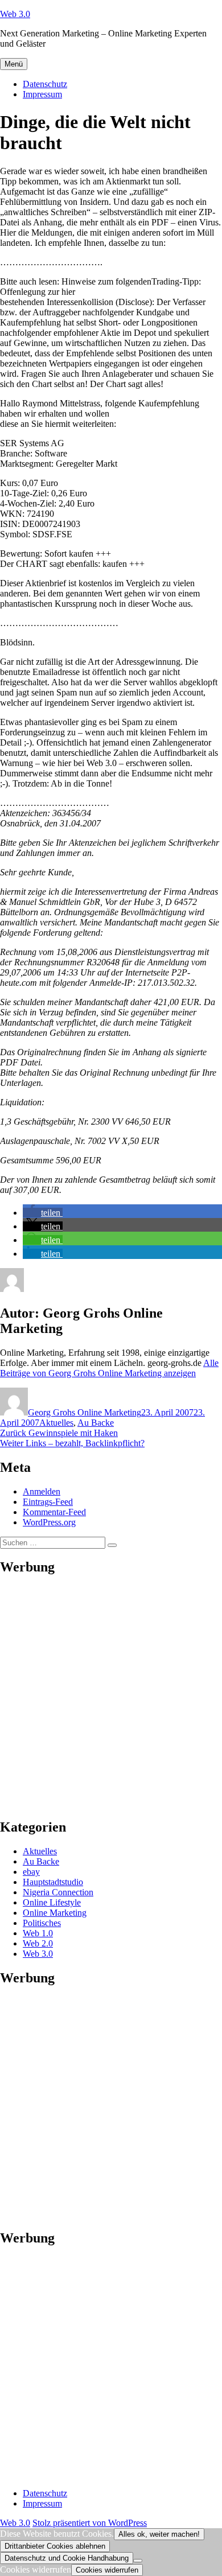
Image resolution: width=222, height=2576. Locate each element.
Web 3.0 (15, 14)
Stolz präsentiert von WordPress (90, 2523)
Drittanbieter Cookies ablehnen (55, 2546)
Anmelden (42, 1491)
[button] (43, 1213)
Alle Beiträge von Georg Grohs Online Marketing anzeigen (109, 1368)
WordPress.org (49, 1522)
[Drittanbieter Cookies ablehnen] (138, 2561)
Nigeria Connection (58, 1892)
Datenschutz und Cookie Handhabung (67, 2558)
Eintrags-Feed (48, 1502)
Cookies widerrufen (107, 2570)
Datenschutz (45, 84)
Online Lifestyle (52, 1902)
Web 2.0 (38, 1943)
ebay (31, 1872)
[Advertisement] (111, 1697)
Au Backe (96, 1423)
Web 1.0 (38, 1933)
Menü (14, 64)
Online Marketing (55, 1913)
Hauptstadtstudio (53, 1882)
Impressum (42, 94)
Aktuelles (56, 1423)
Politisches (42, 1923)
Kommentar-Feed (54, 1512)
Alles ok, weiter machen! (159, 2534)
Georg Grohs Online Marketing (85, 1412)
